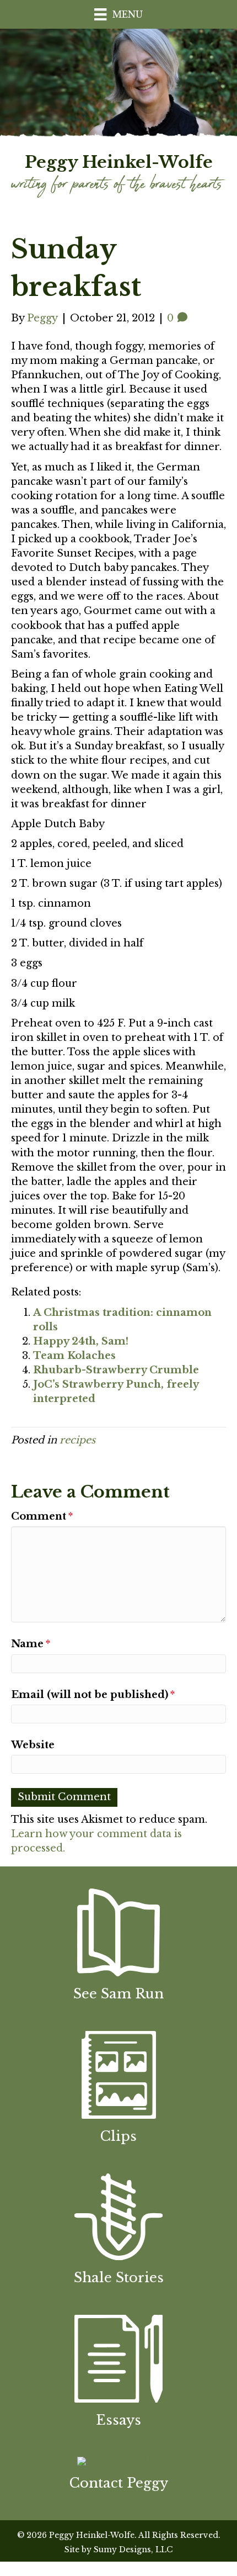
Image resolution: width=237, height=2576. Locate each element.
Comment (42, 1516)
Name (31, 1644)
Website (33, 1745)
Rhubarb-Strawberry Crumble (116, 1370)
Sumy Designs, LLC (133, 2549)
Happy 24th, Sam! (81, 1341)
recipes (77, 1440)
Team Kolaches (74, 1356)
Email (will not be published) (93, 1695)
